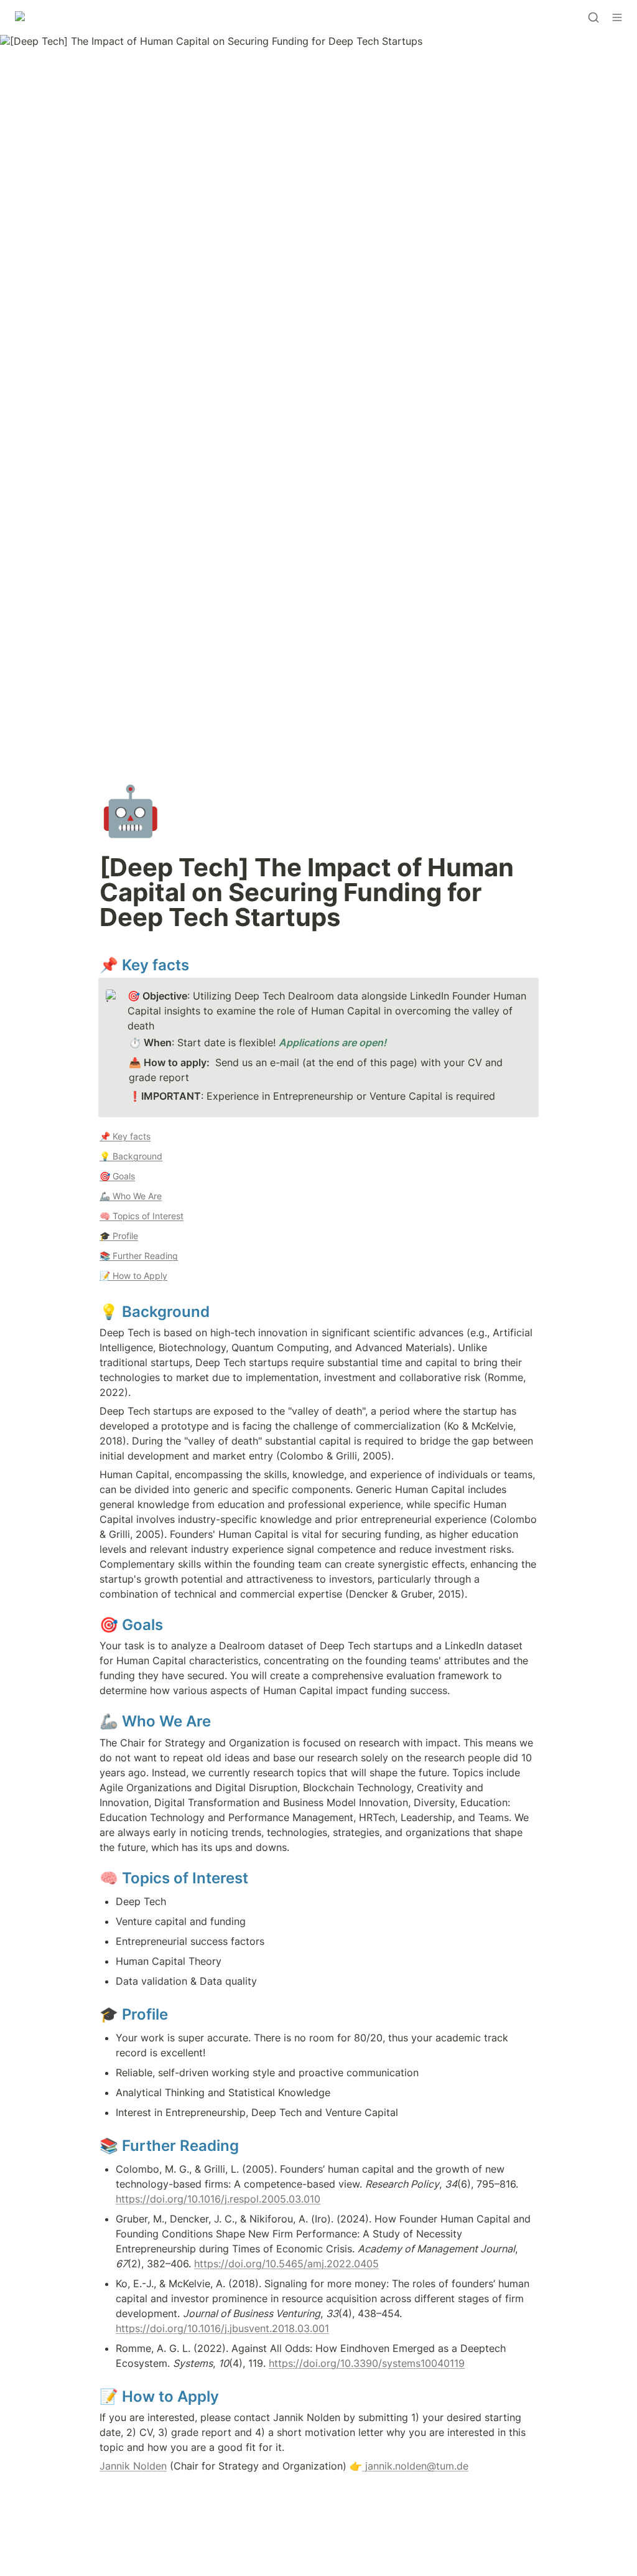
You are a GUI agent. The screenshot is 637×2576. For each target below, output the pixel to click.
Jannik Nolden (133, 2466)
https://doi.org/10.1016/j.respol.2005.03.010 (218, 2199)
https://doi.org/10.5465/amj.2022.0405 (286, 2264)
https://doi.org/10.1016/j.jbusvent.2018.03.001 (222, 2328)
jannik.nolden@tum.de (415, 2466)
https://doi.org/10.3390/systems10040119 (367, 2363)
